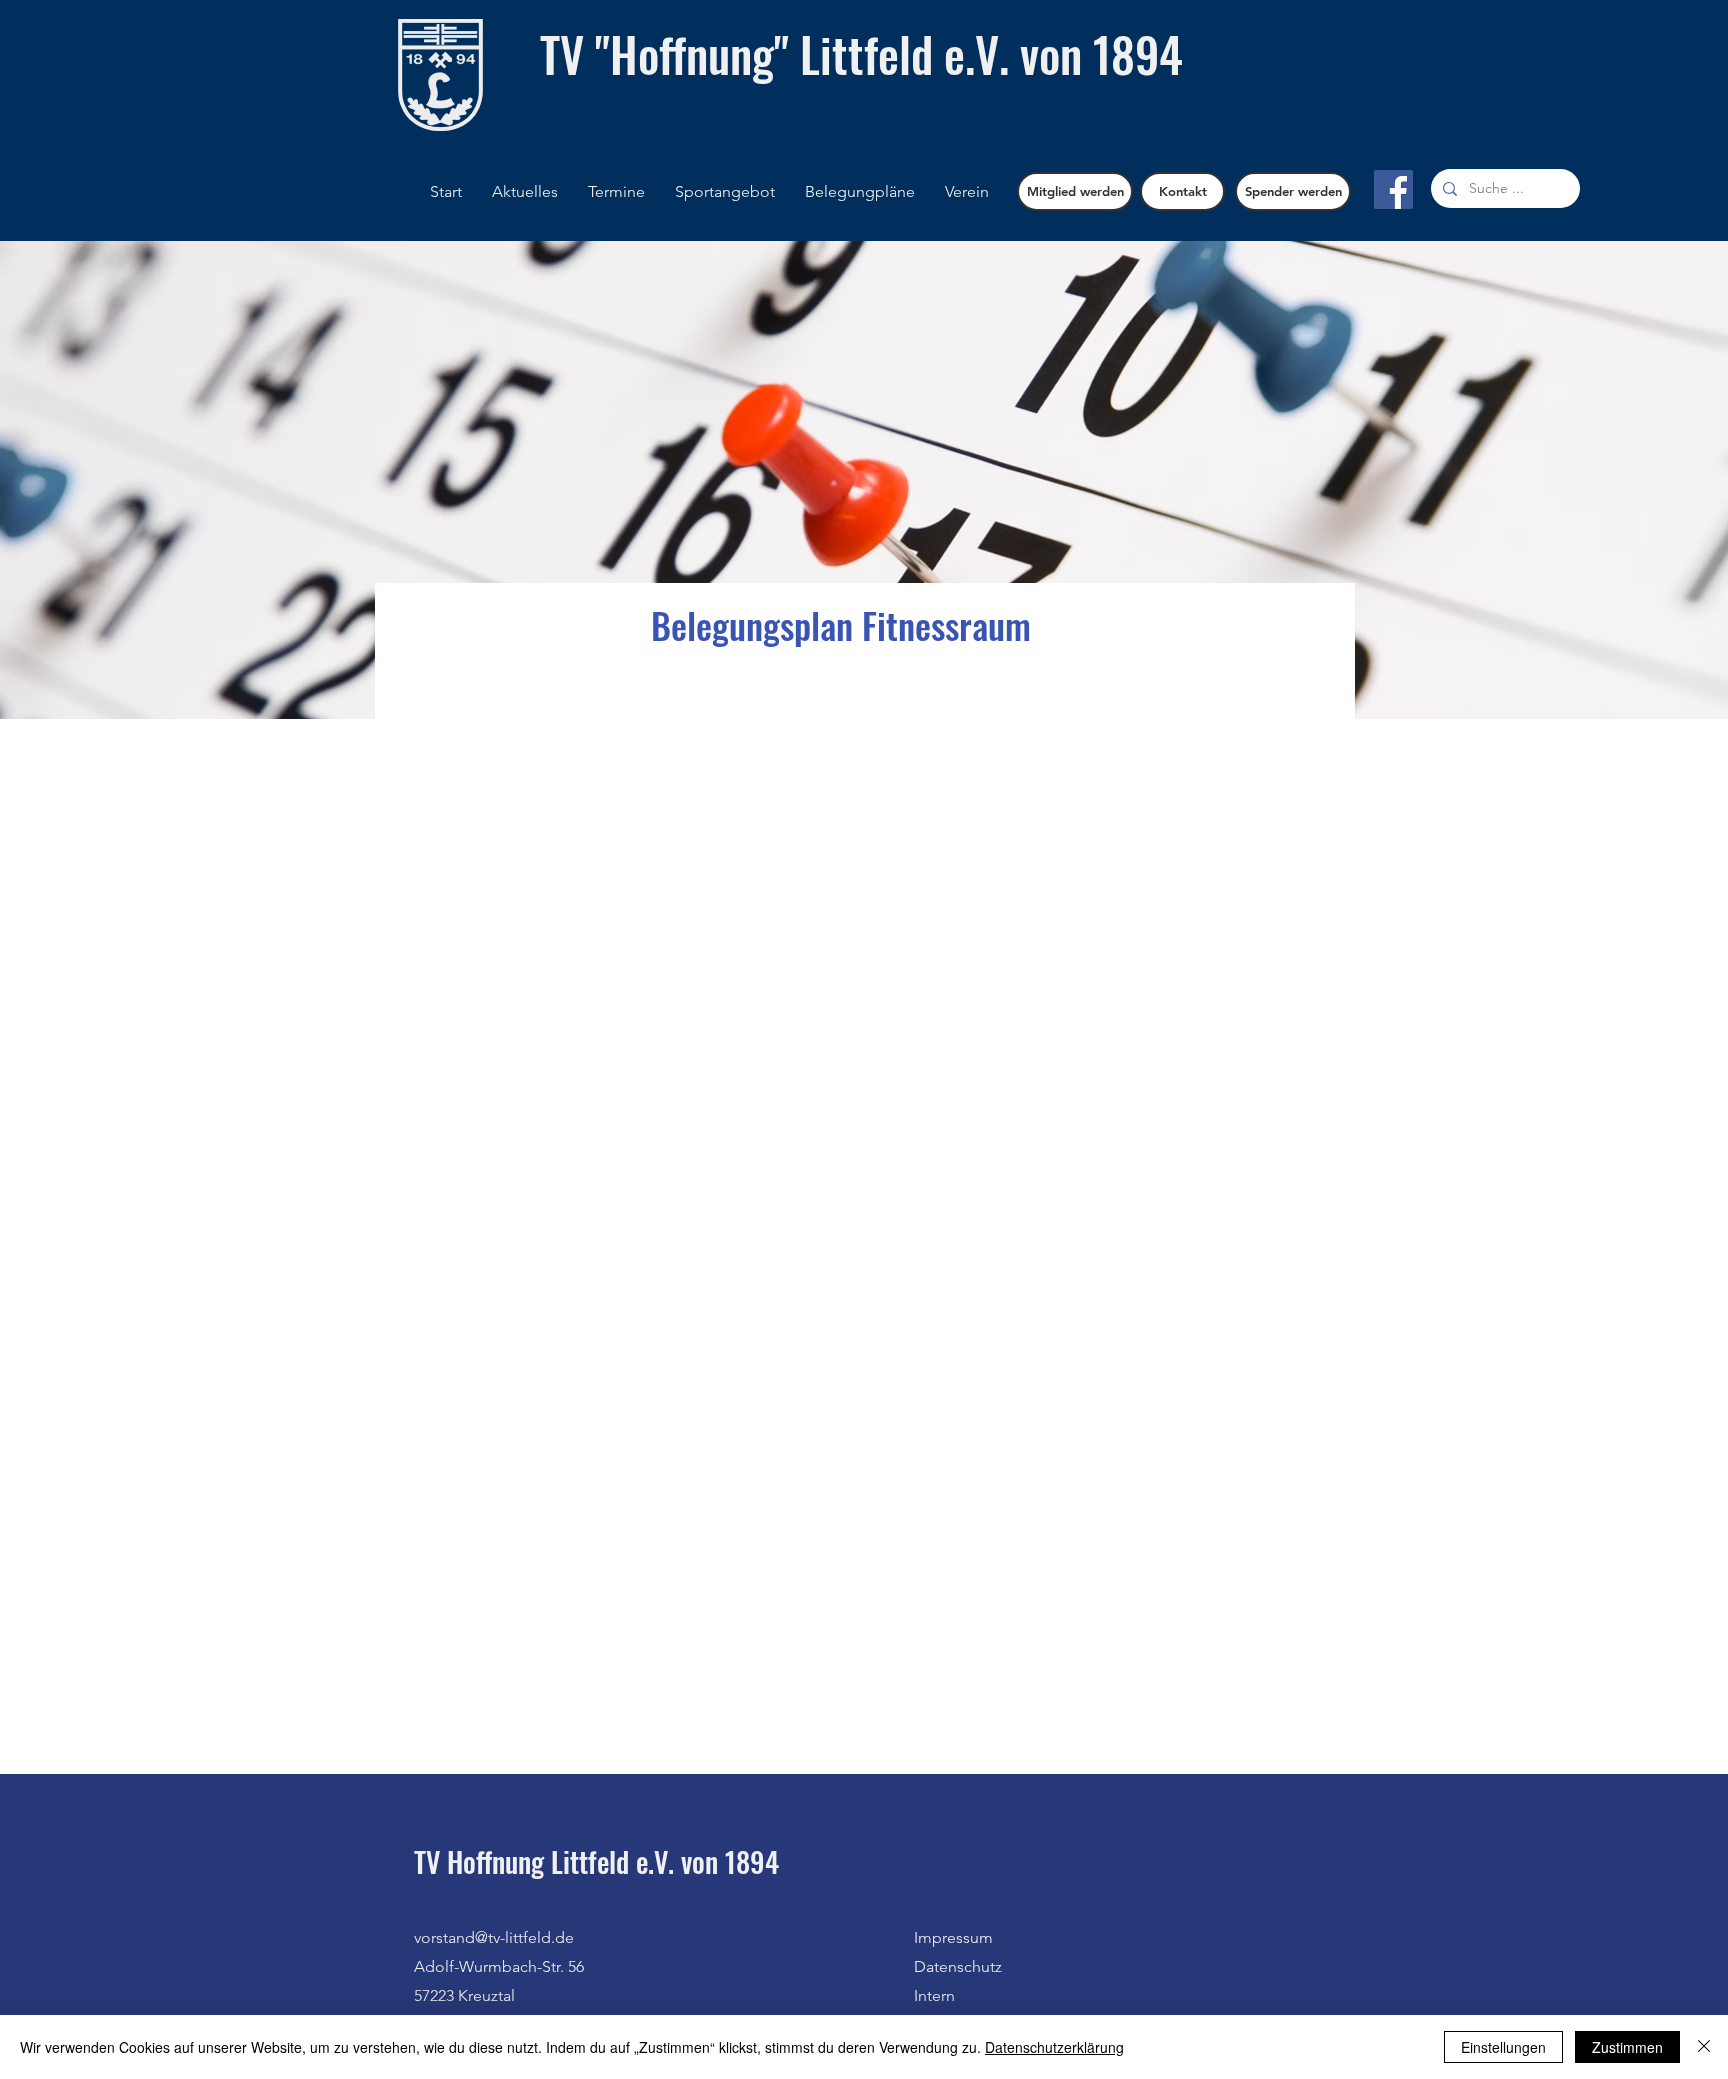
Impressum (953, 1937)
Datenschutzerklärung (1054, 2047)
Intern (934, 1995)
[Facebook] (1393, 189)
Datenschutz (958, 1966)
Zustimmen (1627, 2047)
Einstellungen (1503, 2047)
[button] (860, 192)
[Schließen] (1704, 2047)
